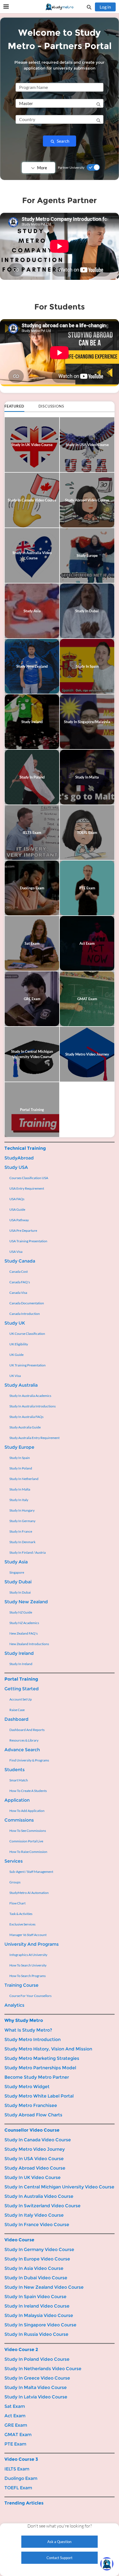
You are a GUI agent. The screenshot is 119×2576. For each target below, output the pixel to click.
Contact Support (59, 2558)
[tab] (14, 407)
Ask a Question (59, 2542)
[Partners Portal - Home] (59, 7)
